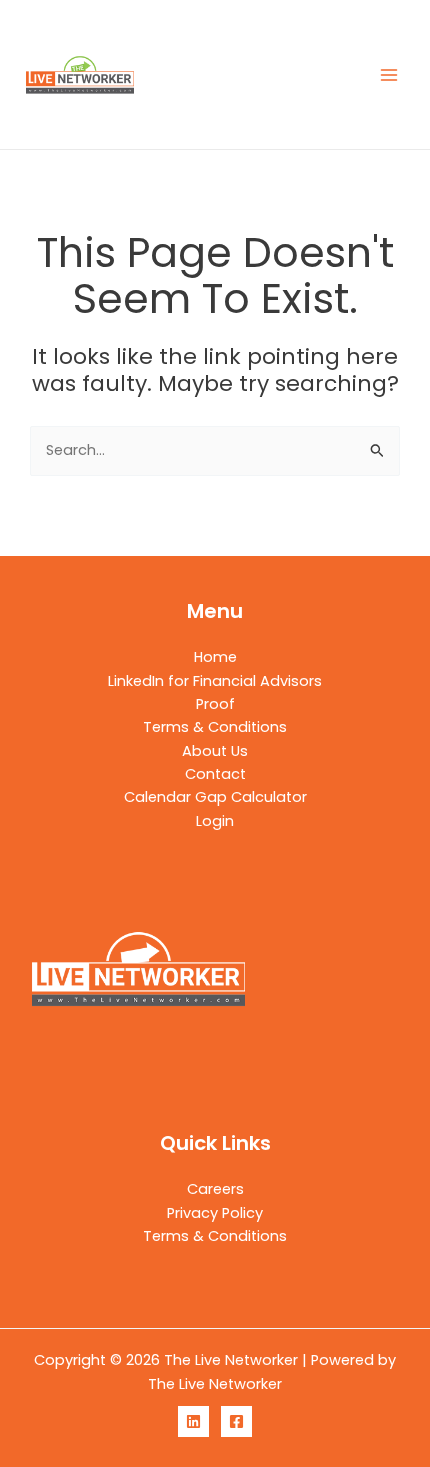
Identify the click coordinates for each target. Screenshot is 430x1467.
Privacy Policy (215, 1213)
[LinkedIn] (193, 1421)
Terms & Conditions (215, 727)
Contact (215, 774)
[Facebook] (236, 1421)
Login (215, 821)
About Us (215, 751)
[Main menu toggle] (389, 75)
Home (215, 657)
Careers (215, 1189)
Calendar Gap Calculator (215, 797)
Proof (215, 704)
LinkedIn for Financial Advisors (215, 681)
